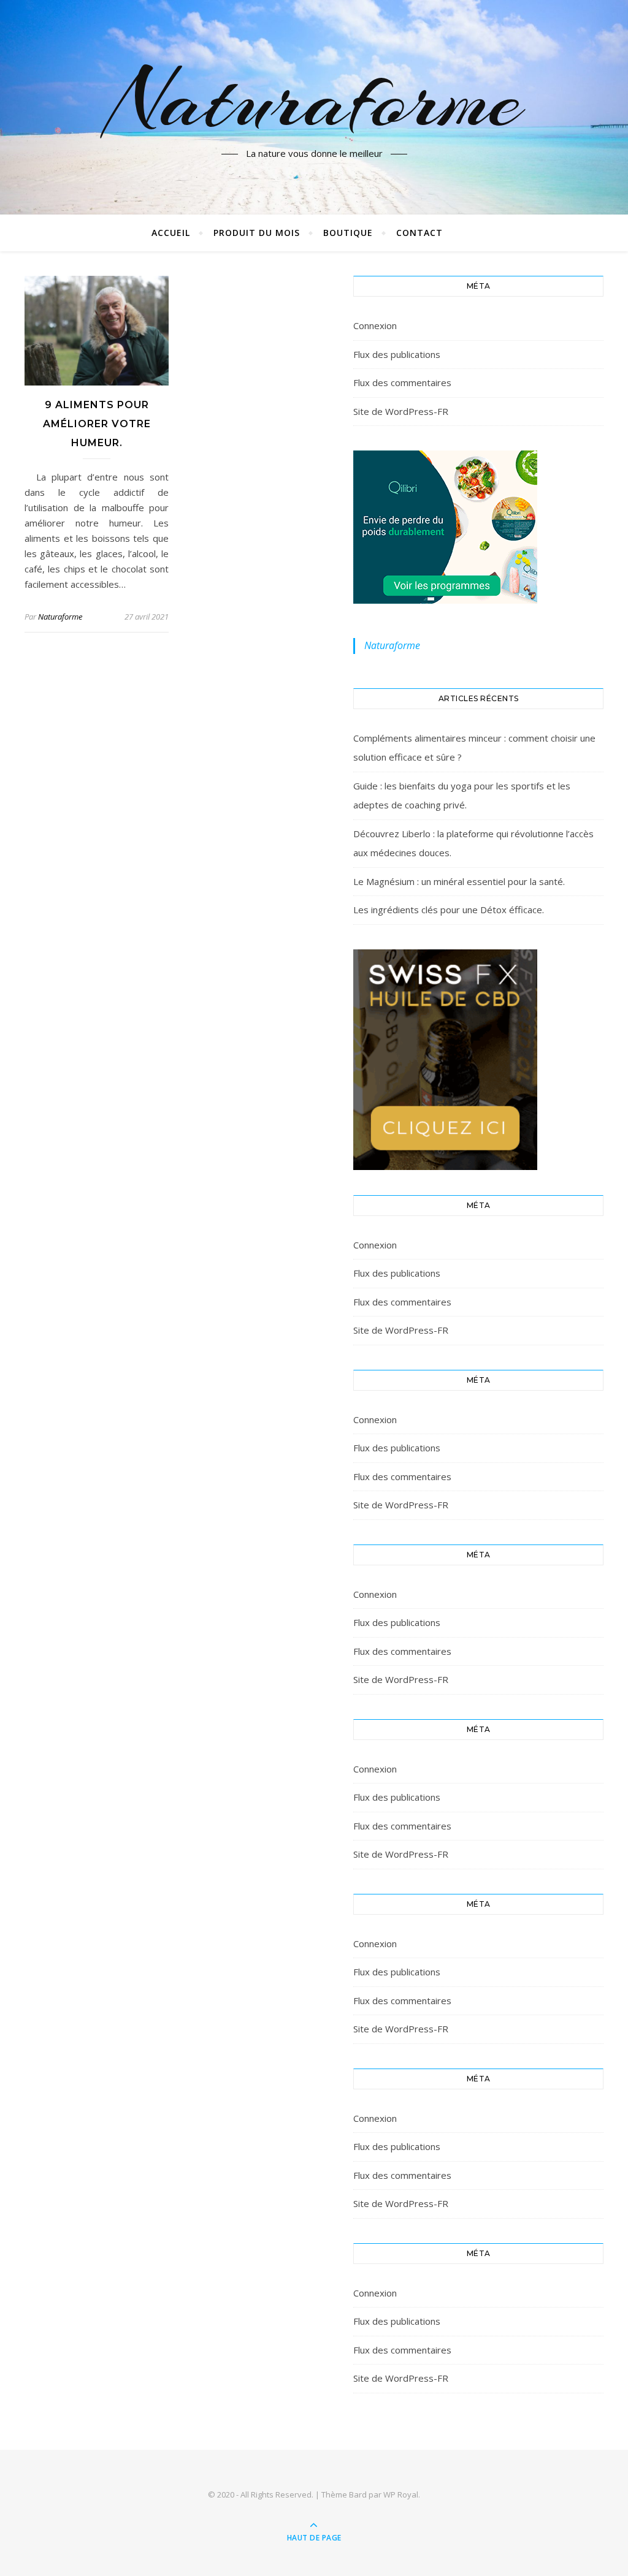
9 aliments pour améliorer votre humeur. (97, 424)
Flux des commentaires (402, 382)
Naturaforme (314, 100)
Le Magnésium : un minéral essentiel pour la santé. (459, 881)
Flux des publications (397, 354)
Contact (419, 233)
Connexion (375, 325)
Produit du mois (257, 233)
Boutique (348, 233)
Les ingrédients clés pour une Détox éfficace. (449, 910)
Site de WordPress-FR (401, 411)
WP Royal (401, 2494)
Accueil (171, 233)
